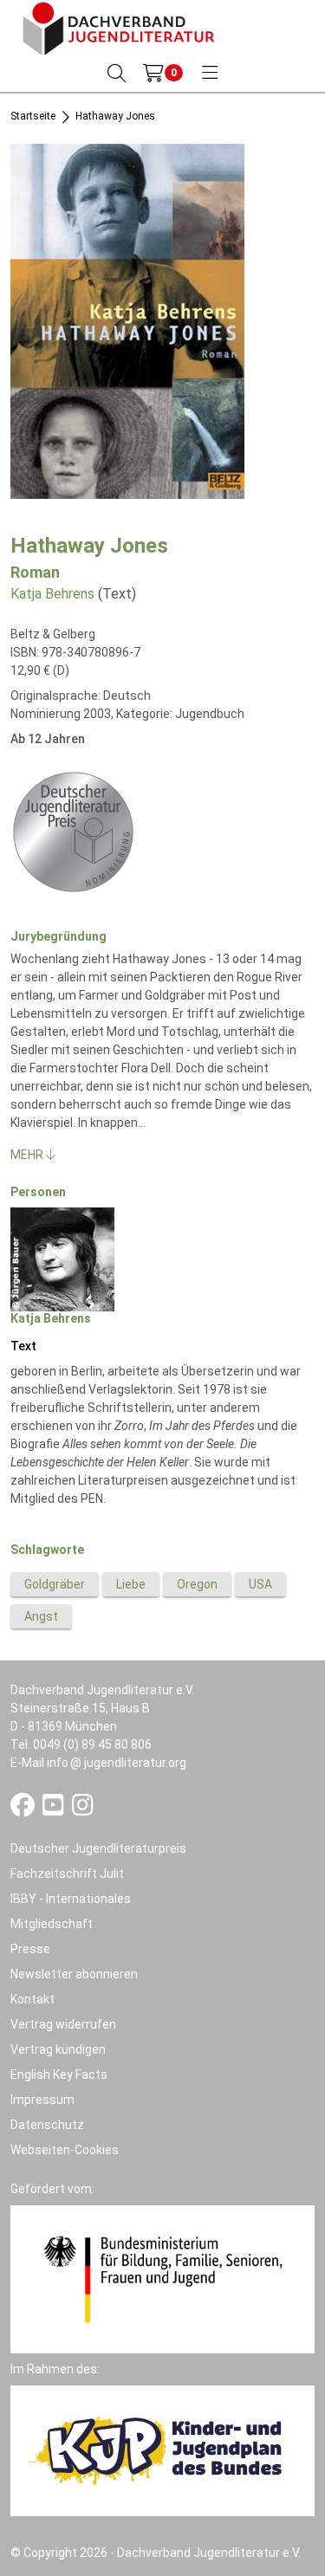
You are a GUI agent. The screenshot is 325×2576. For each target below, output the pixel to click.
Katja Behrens (52, 594)
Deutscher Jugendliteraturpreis (98, 1848)
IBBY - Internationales (71, 1899)
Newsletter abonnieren (74, 1974)
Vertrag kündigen (58, 2049)
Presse (30, 1949)
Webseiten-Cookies (65, 2150)
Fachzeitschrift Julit (67, 1874)
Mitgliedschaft (52, 1924)
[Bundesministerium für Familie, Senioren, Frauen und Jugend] (162, 2278)
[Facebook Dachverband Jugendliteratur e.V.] (24, 1809)
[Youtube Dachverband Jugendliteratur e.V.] (55, 1809)
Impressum (42, 2100)
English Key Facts (59, 2074)
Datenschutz (47, 2125)
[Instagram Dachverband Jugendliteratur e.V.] (83, 1809)
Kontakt (32, 1999)
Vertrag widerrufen (63, 2024)
